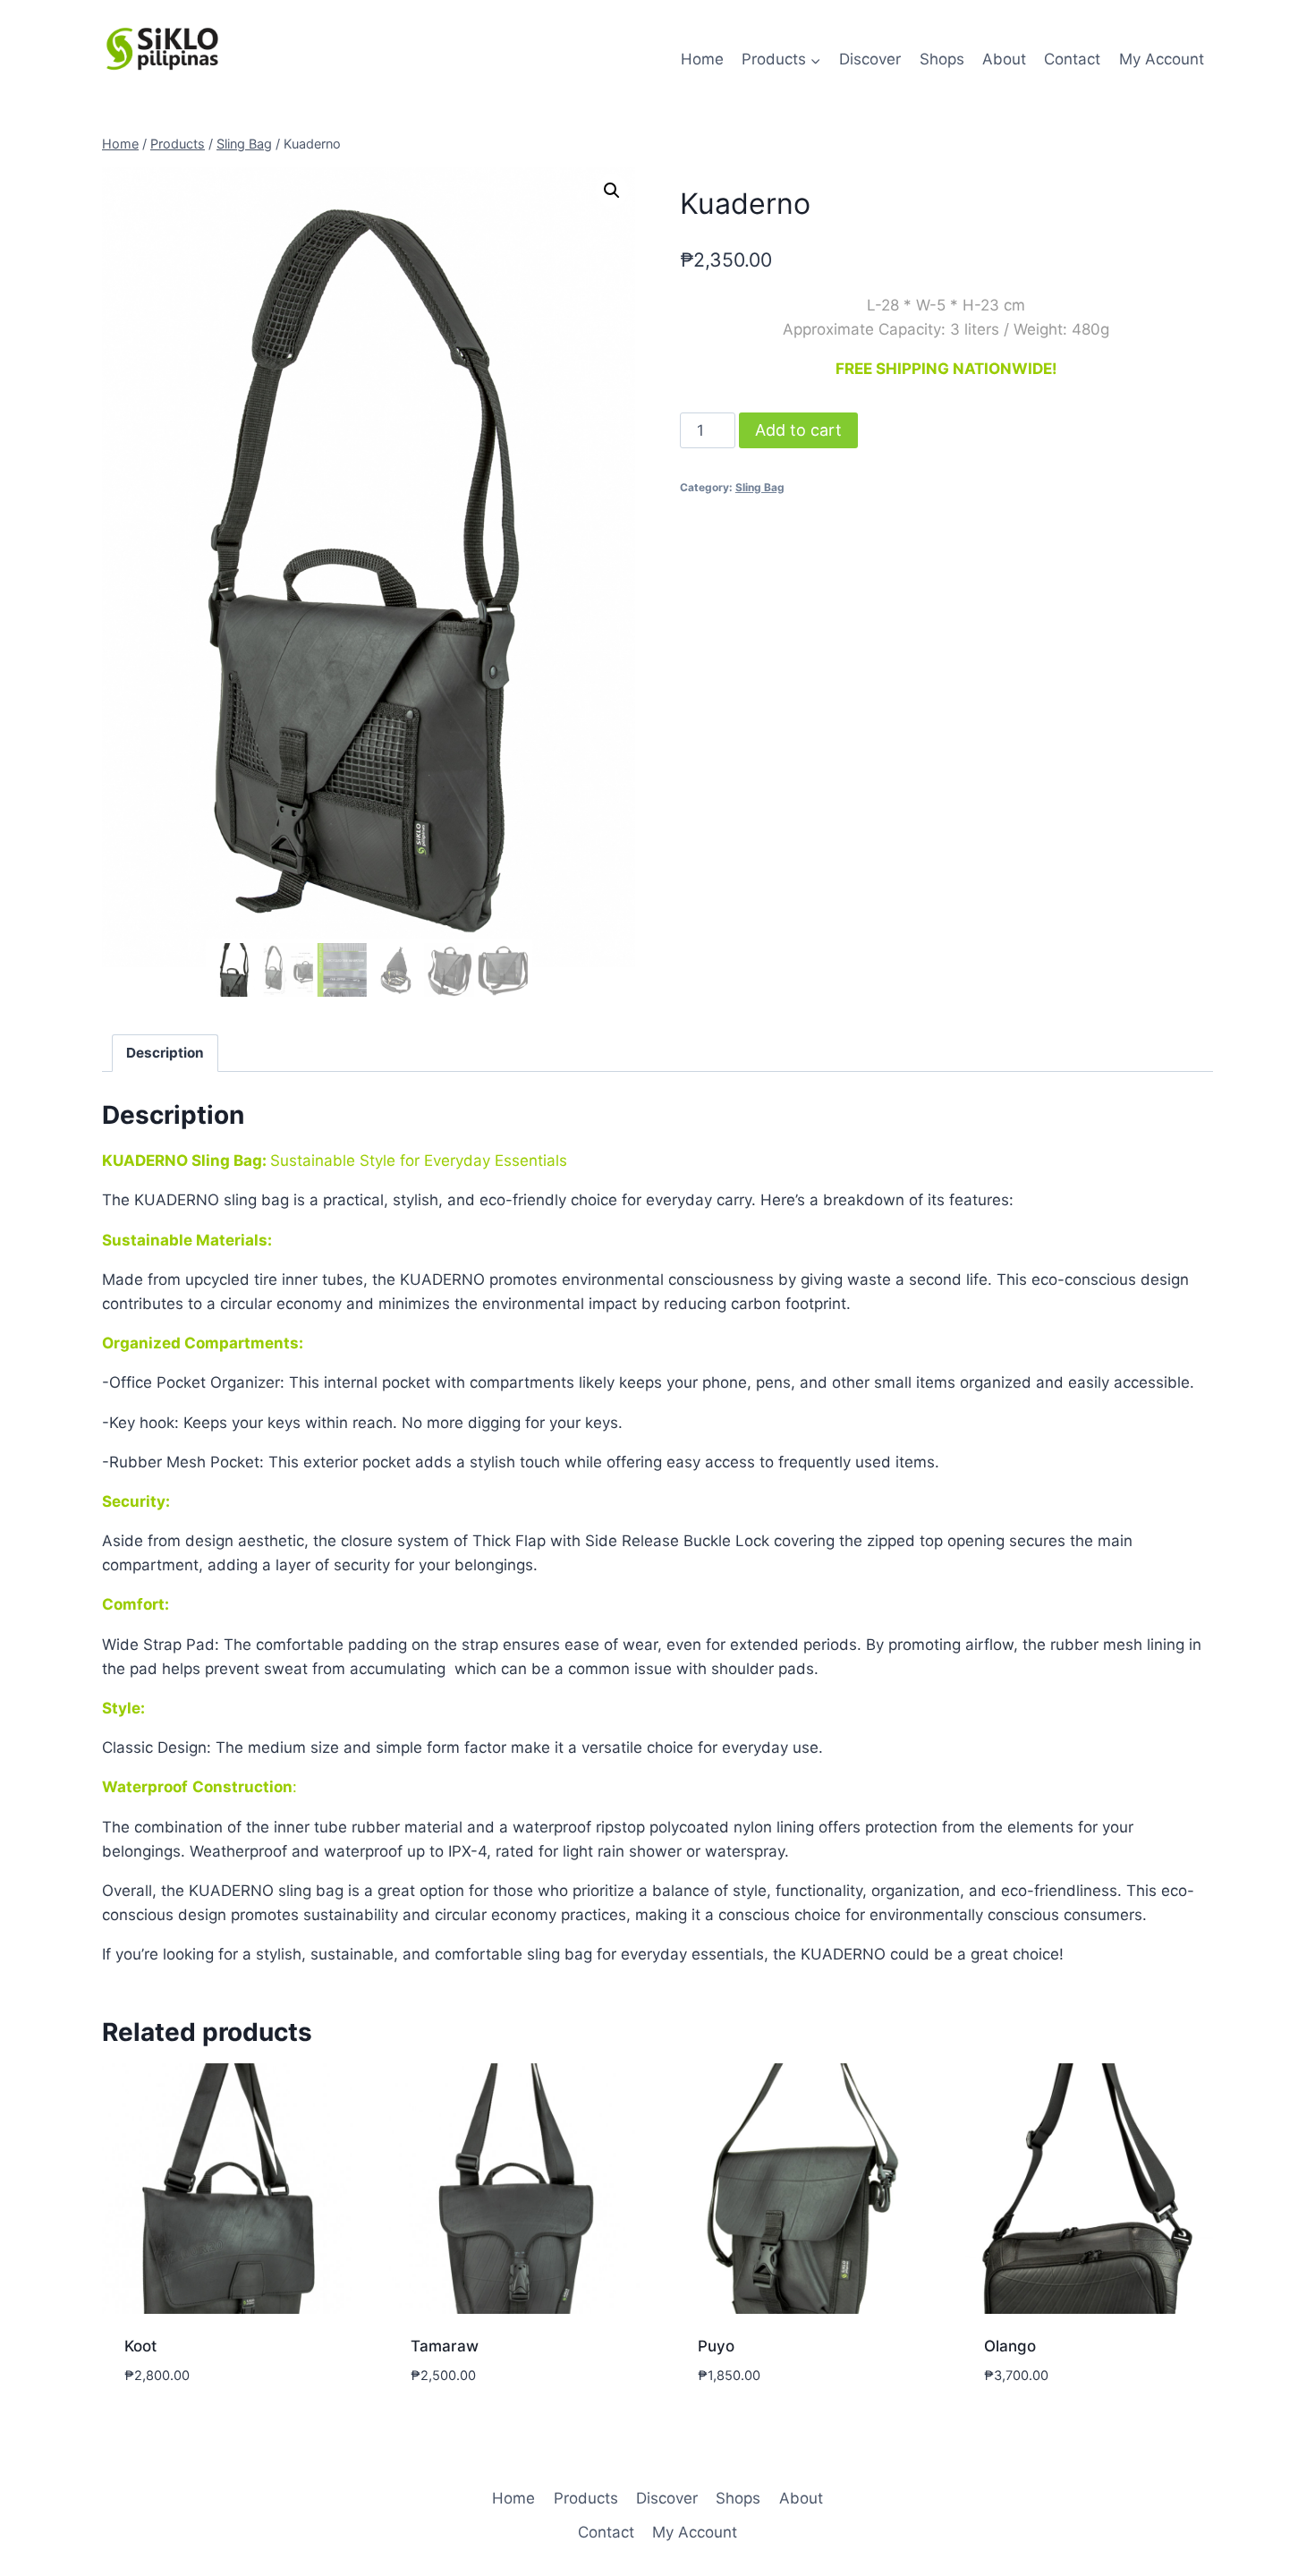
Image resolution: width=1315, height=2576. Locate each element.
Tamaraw (445, 2346)
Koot (140, 2346)
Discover (870, 59)
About (1004, 59)
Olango (1010, 2346)
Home (702, 59)
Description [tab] (165, 1053)
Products (586, 2498)
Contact (1072, 59)
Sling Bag (760, 487)
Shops (942, 59)
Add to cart (798, 430)
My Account (1162, 59)
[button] (612, 191)
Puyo (716, 2346)
